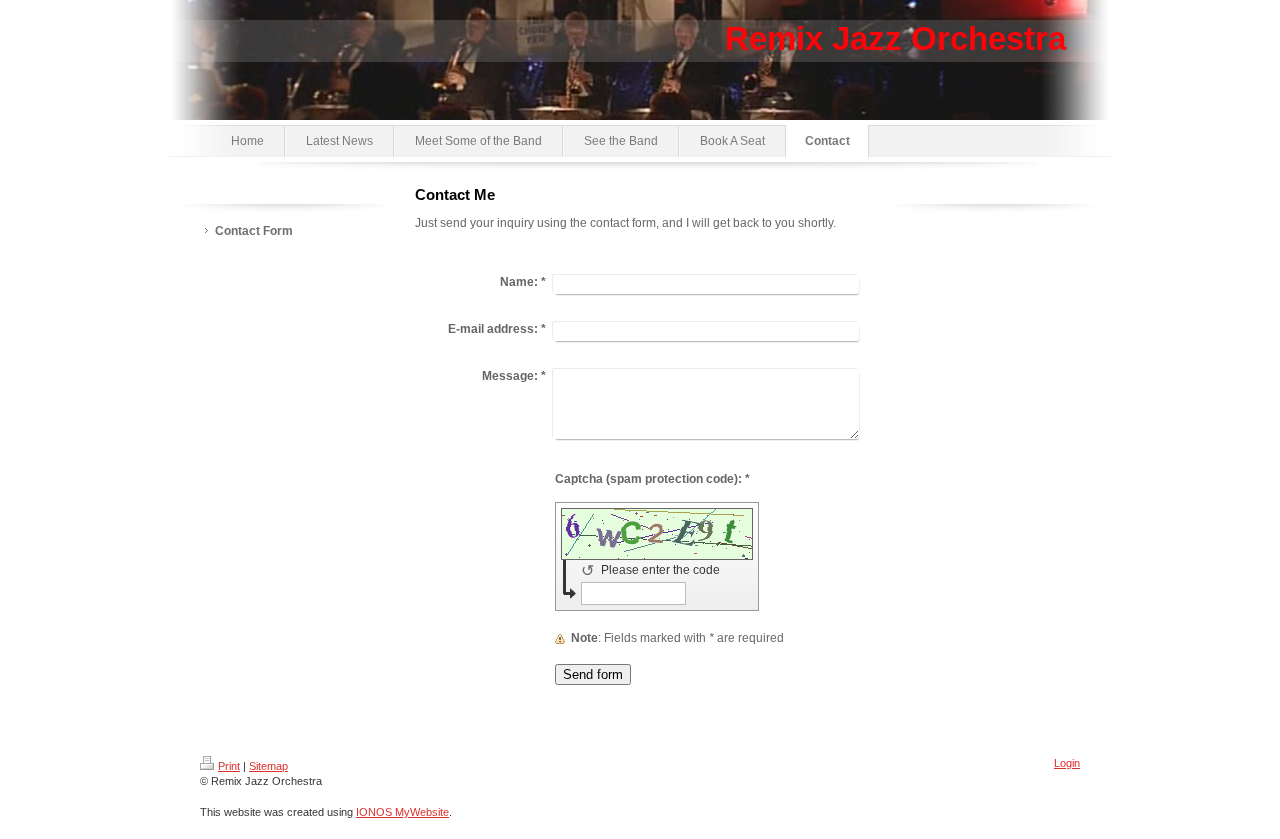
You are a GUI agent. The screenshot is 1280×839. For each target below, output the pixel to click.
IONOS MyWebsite (402, 812)
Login (1067, 763)
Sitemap (268, 766)
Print (229, 766)
